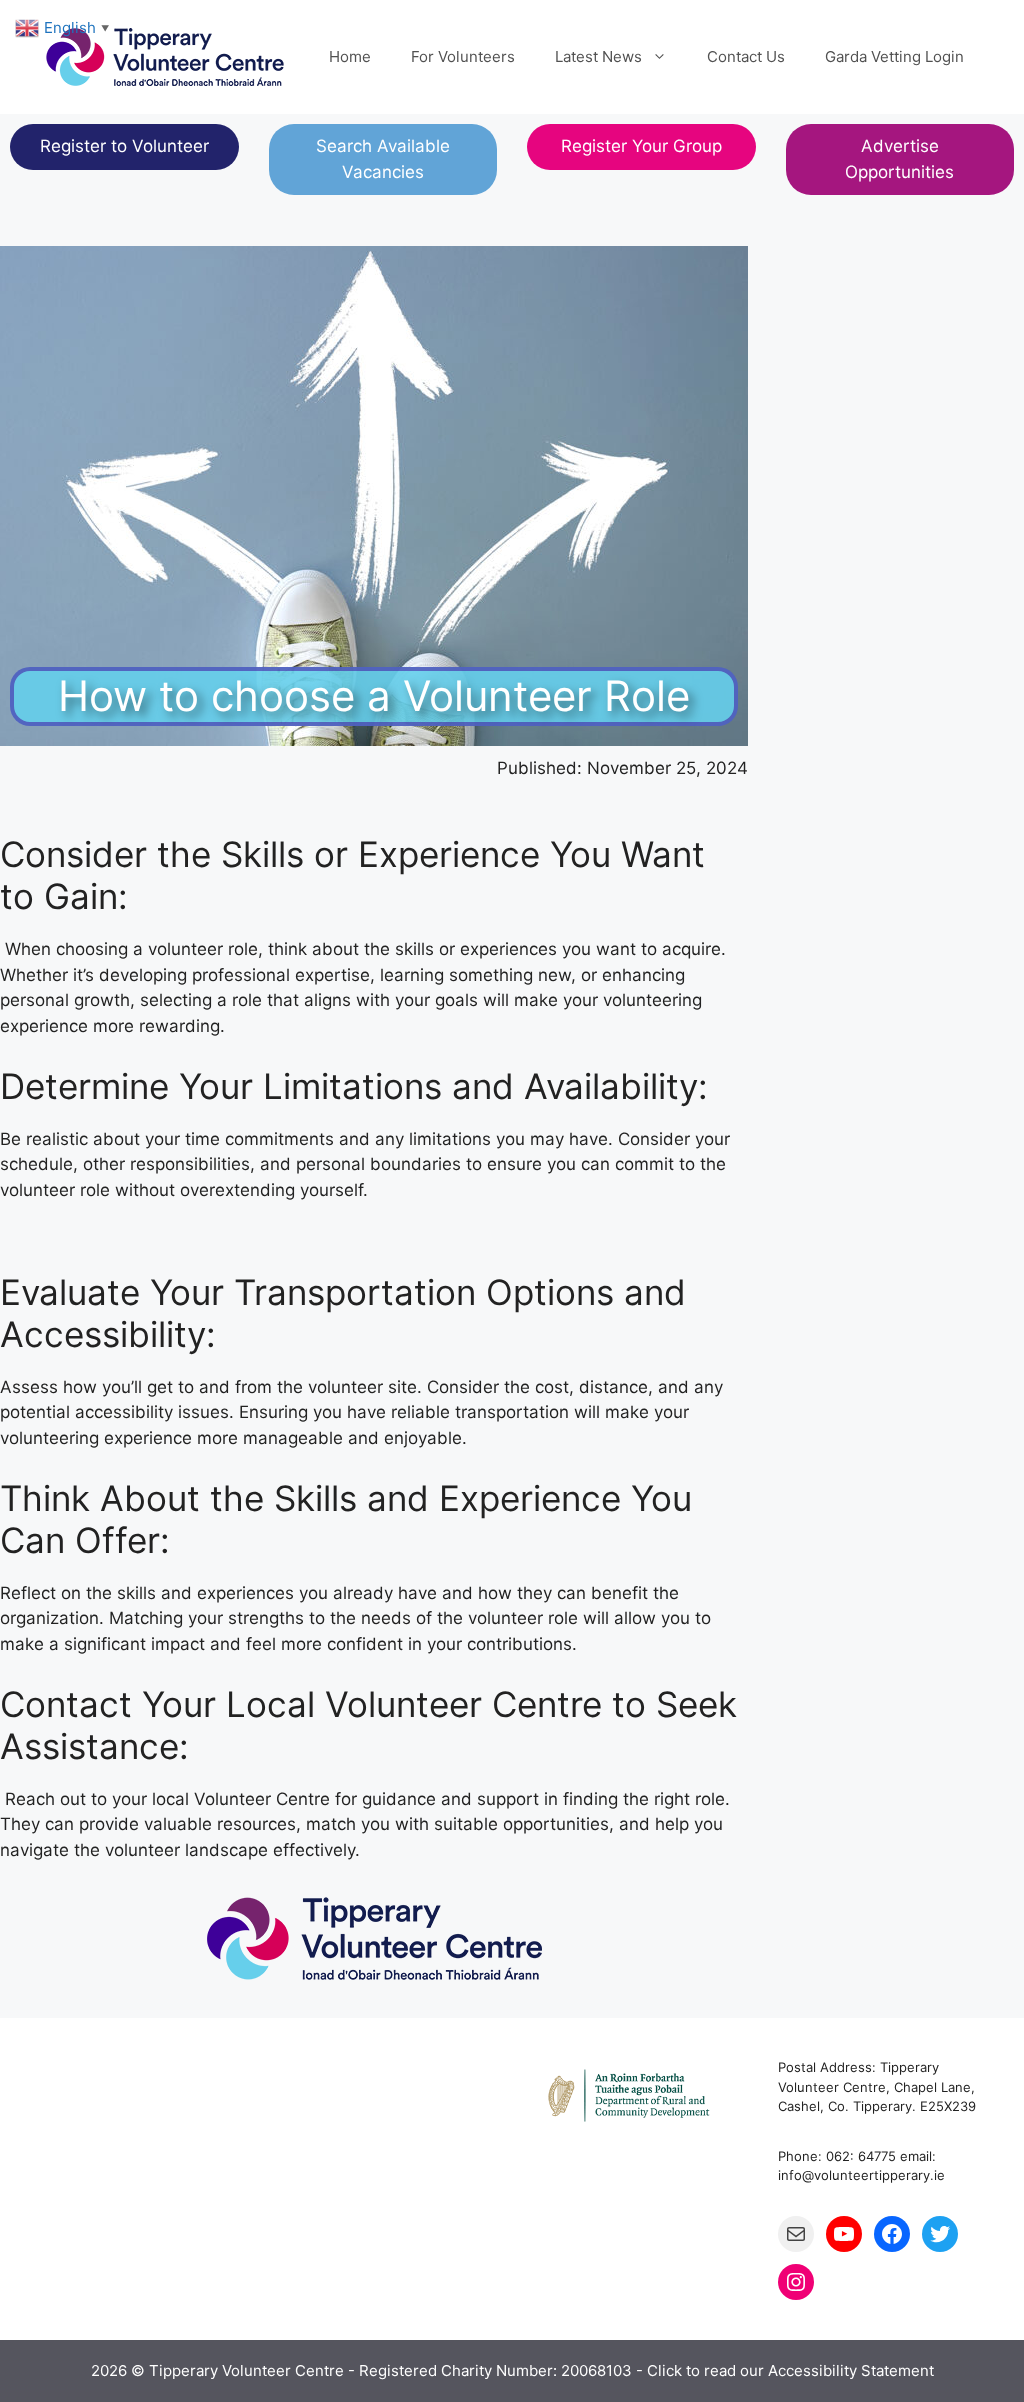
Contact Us (746, 56)
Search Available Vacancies (383, 159)
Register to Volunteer (124, 146)
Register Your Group (641, 146)
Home (350, 56)
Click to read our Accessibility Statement (790, 2370)
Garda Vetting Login (894, 56)
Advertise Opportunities (899, 159)
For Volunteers (463, 56)
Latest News (598, 56)
